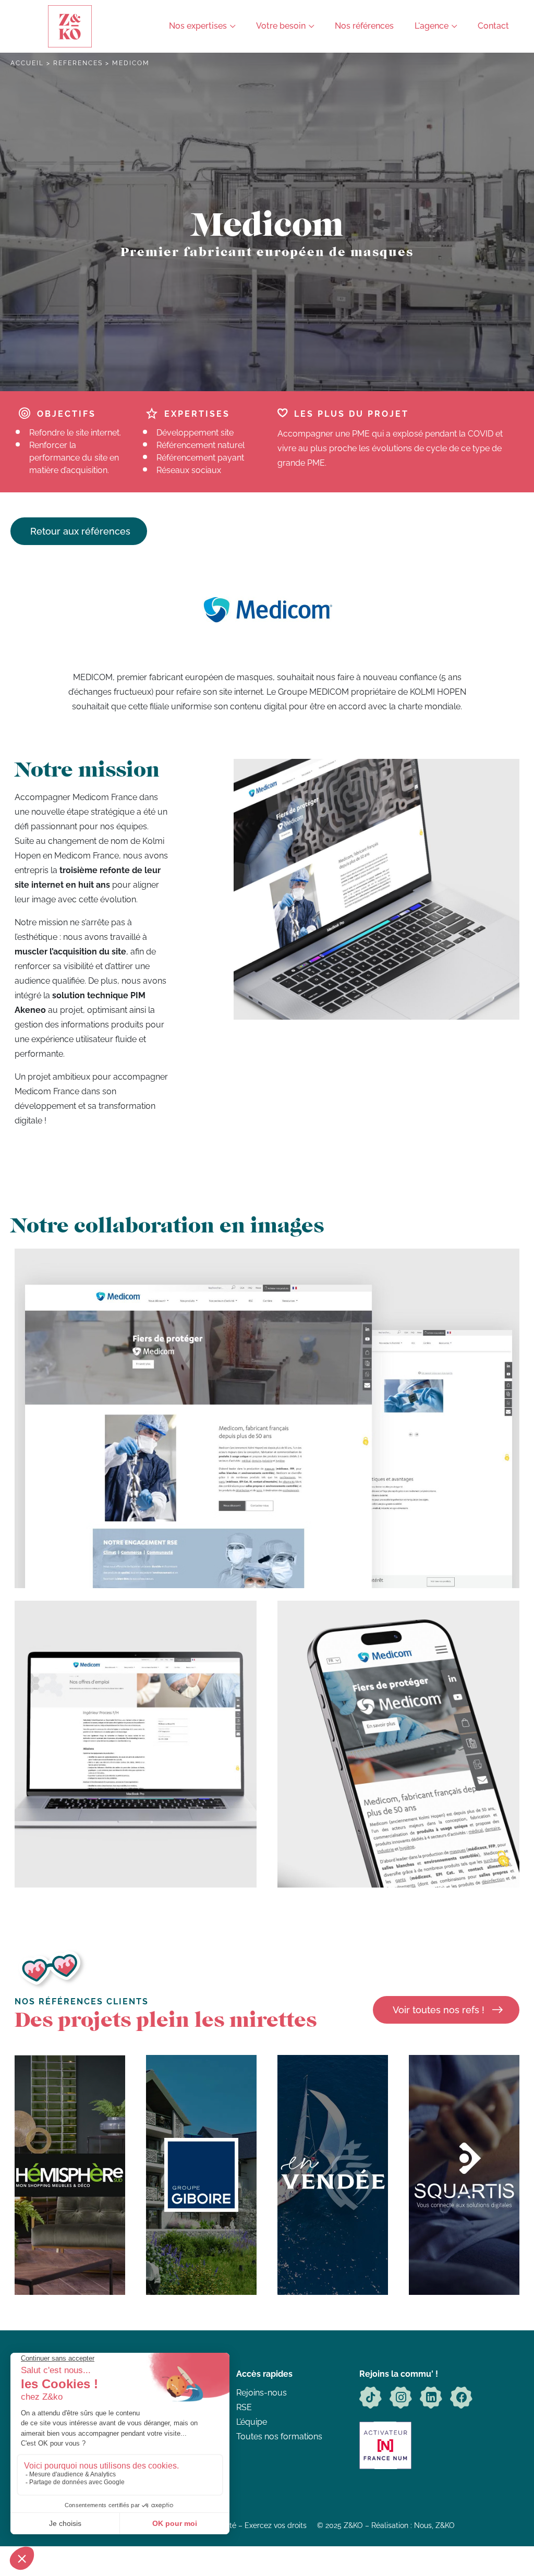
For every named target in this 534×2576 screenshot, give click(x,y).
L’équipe (252, 2422)
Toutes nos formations (279, 2436)
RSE (244, 2407)
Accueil (27, 63)
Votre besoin (281, 26)
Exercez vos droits (276, 2525)
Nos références (364, 26)
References (78, 63)
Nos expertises (198, 26)
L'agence (432, 26)
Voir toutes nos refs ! (439, 2010)
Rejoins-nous (262, 2393)
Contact (493, 26)
